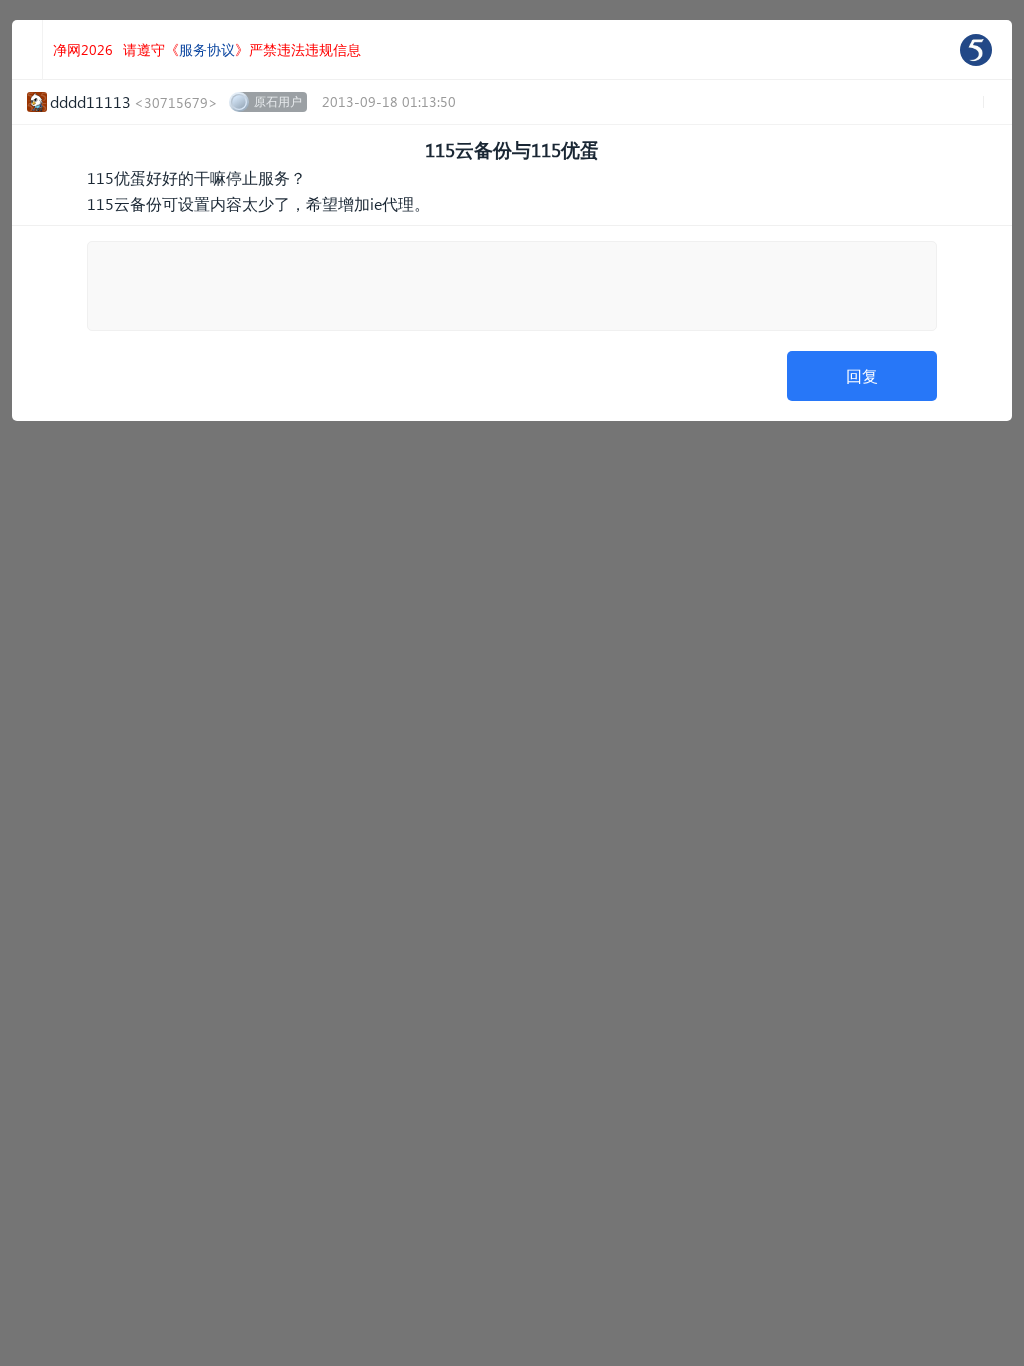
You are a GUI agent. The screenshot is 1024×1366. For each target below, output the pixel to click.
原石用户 (278, 101)
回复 (862, 375)
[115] (976, 50)
